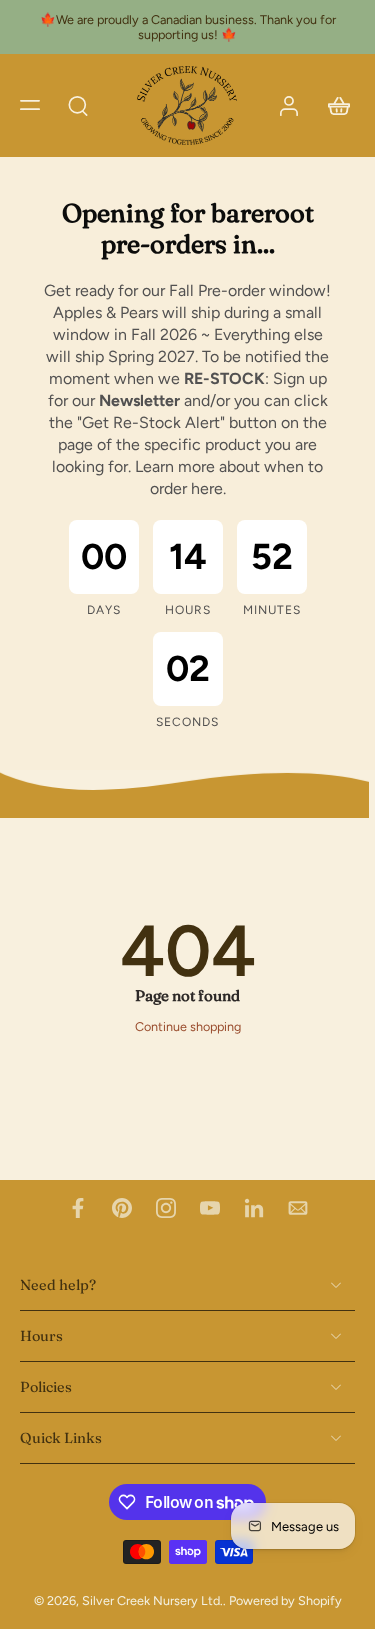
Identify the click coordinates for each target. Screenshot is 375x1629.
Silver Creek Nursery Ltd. (152, 1600)
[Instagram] (166, 1208)
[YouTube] (210, 1208)
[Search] (78, 105)
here (207, 488)
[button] (30, 105)
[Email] (298, 1208)
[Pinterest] (122, 1208)
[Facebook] (78, 1208)
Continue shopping (188, 1026)
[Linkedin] (254, 1208)
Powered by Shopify (285, 1600)
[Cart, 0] (333, 105)
